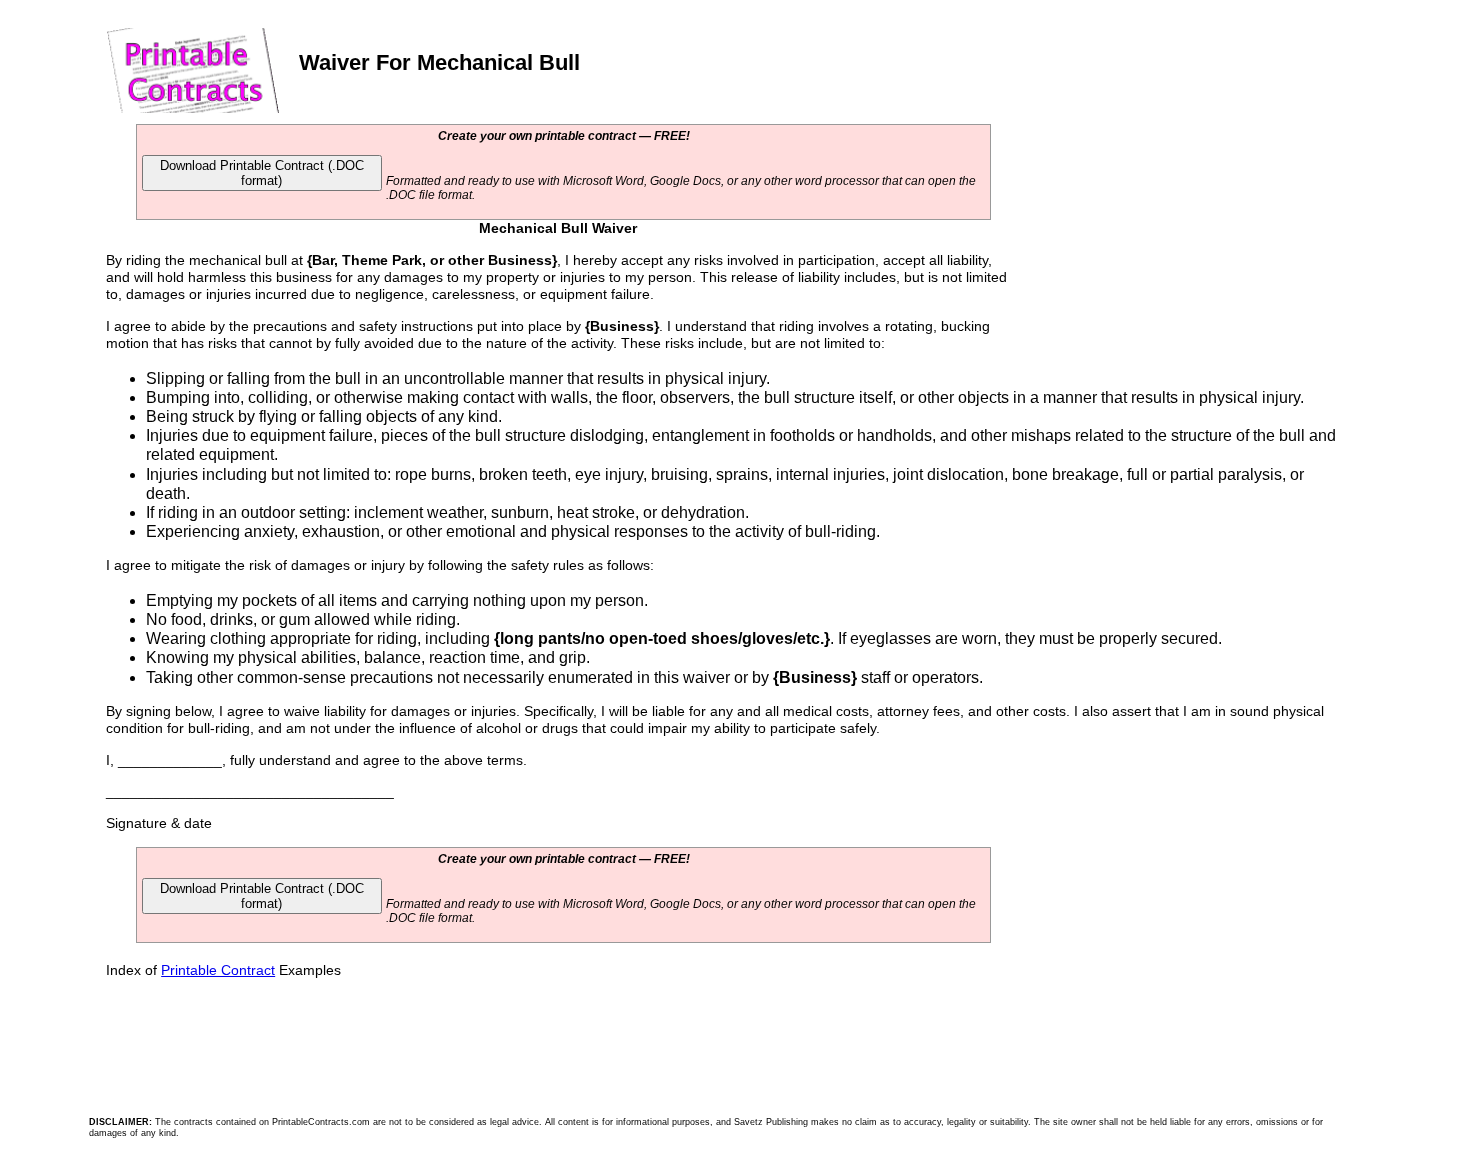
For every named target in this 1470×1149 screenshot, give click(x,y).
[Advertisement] (1159, 257)
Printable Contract (218, 970)
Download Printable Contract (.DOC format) (262, 173)
